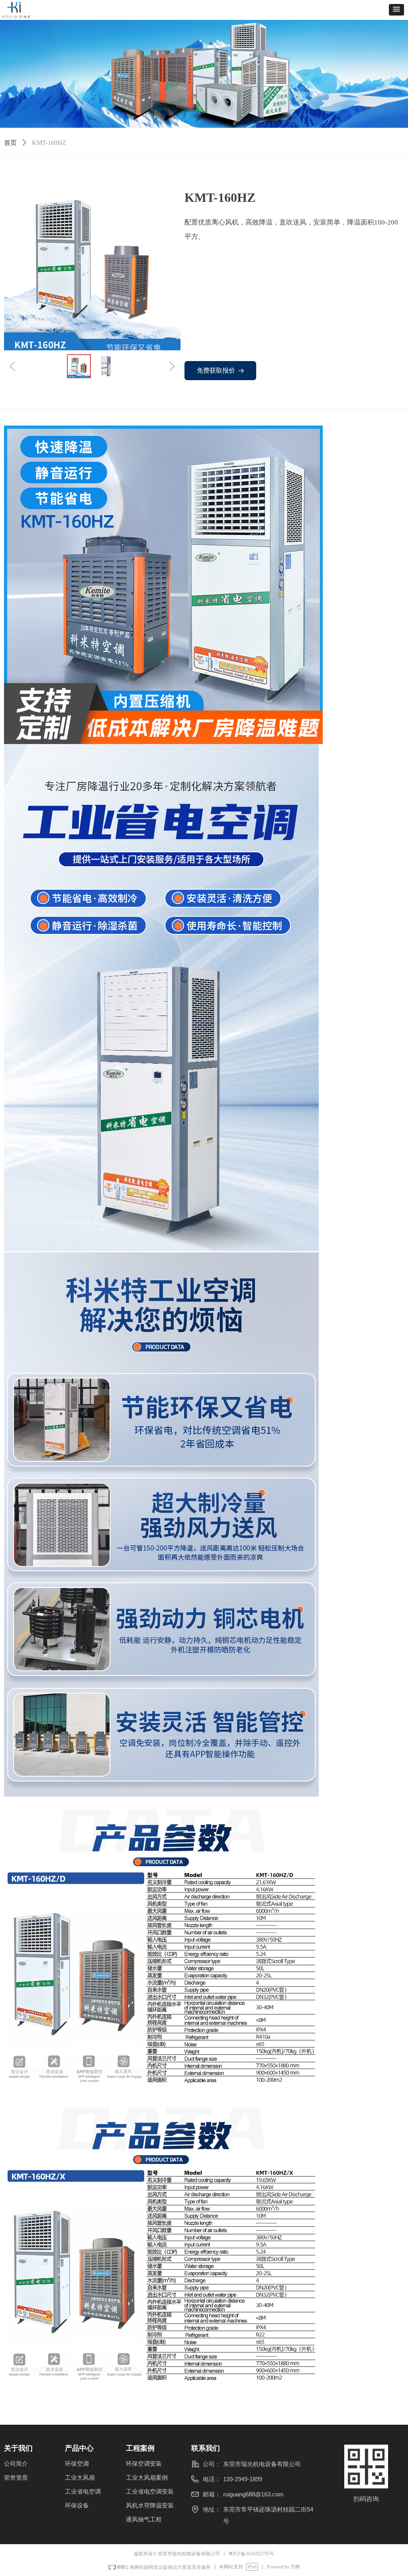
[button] (396, 10)
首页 (10, 143)
